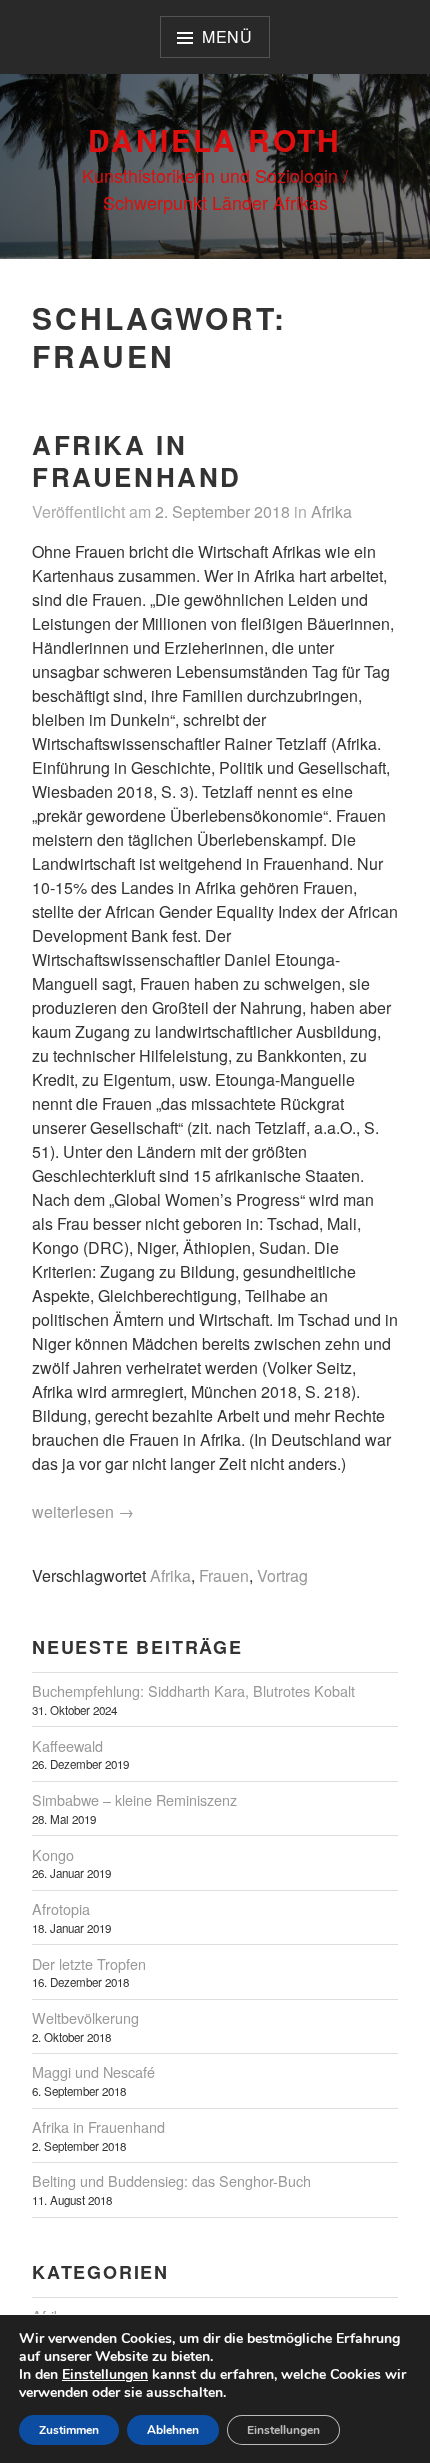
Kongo (53, 1854)
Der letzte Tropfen (89, 1963)
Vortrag (282, 1575)
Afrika (331, 511)
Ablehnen (173, 2430)
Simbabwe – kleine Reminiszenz (134, 1799)
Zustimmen (69, 2430)
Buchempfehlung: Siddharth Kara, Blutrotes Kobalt (193, 1690)
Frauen (224, 1575)
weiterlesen (83, 1512)
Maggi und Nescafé (93, 2071)
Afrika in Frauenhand (137, 461)
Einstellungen (105, 2375)
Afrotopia (61, 1908)
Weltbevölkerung (85, 2017)
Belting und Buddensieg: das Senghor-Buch (171, 2180)
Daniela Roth (215, 139)
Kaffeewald (67, 1745)
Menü (227, 36)
